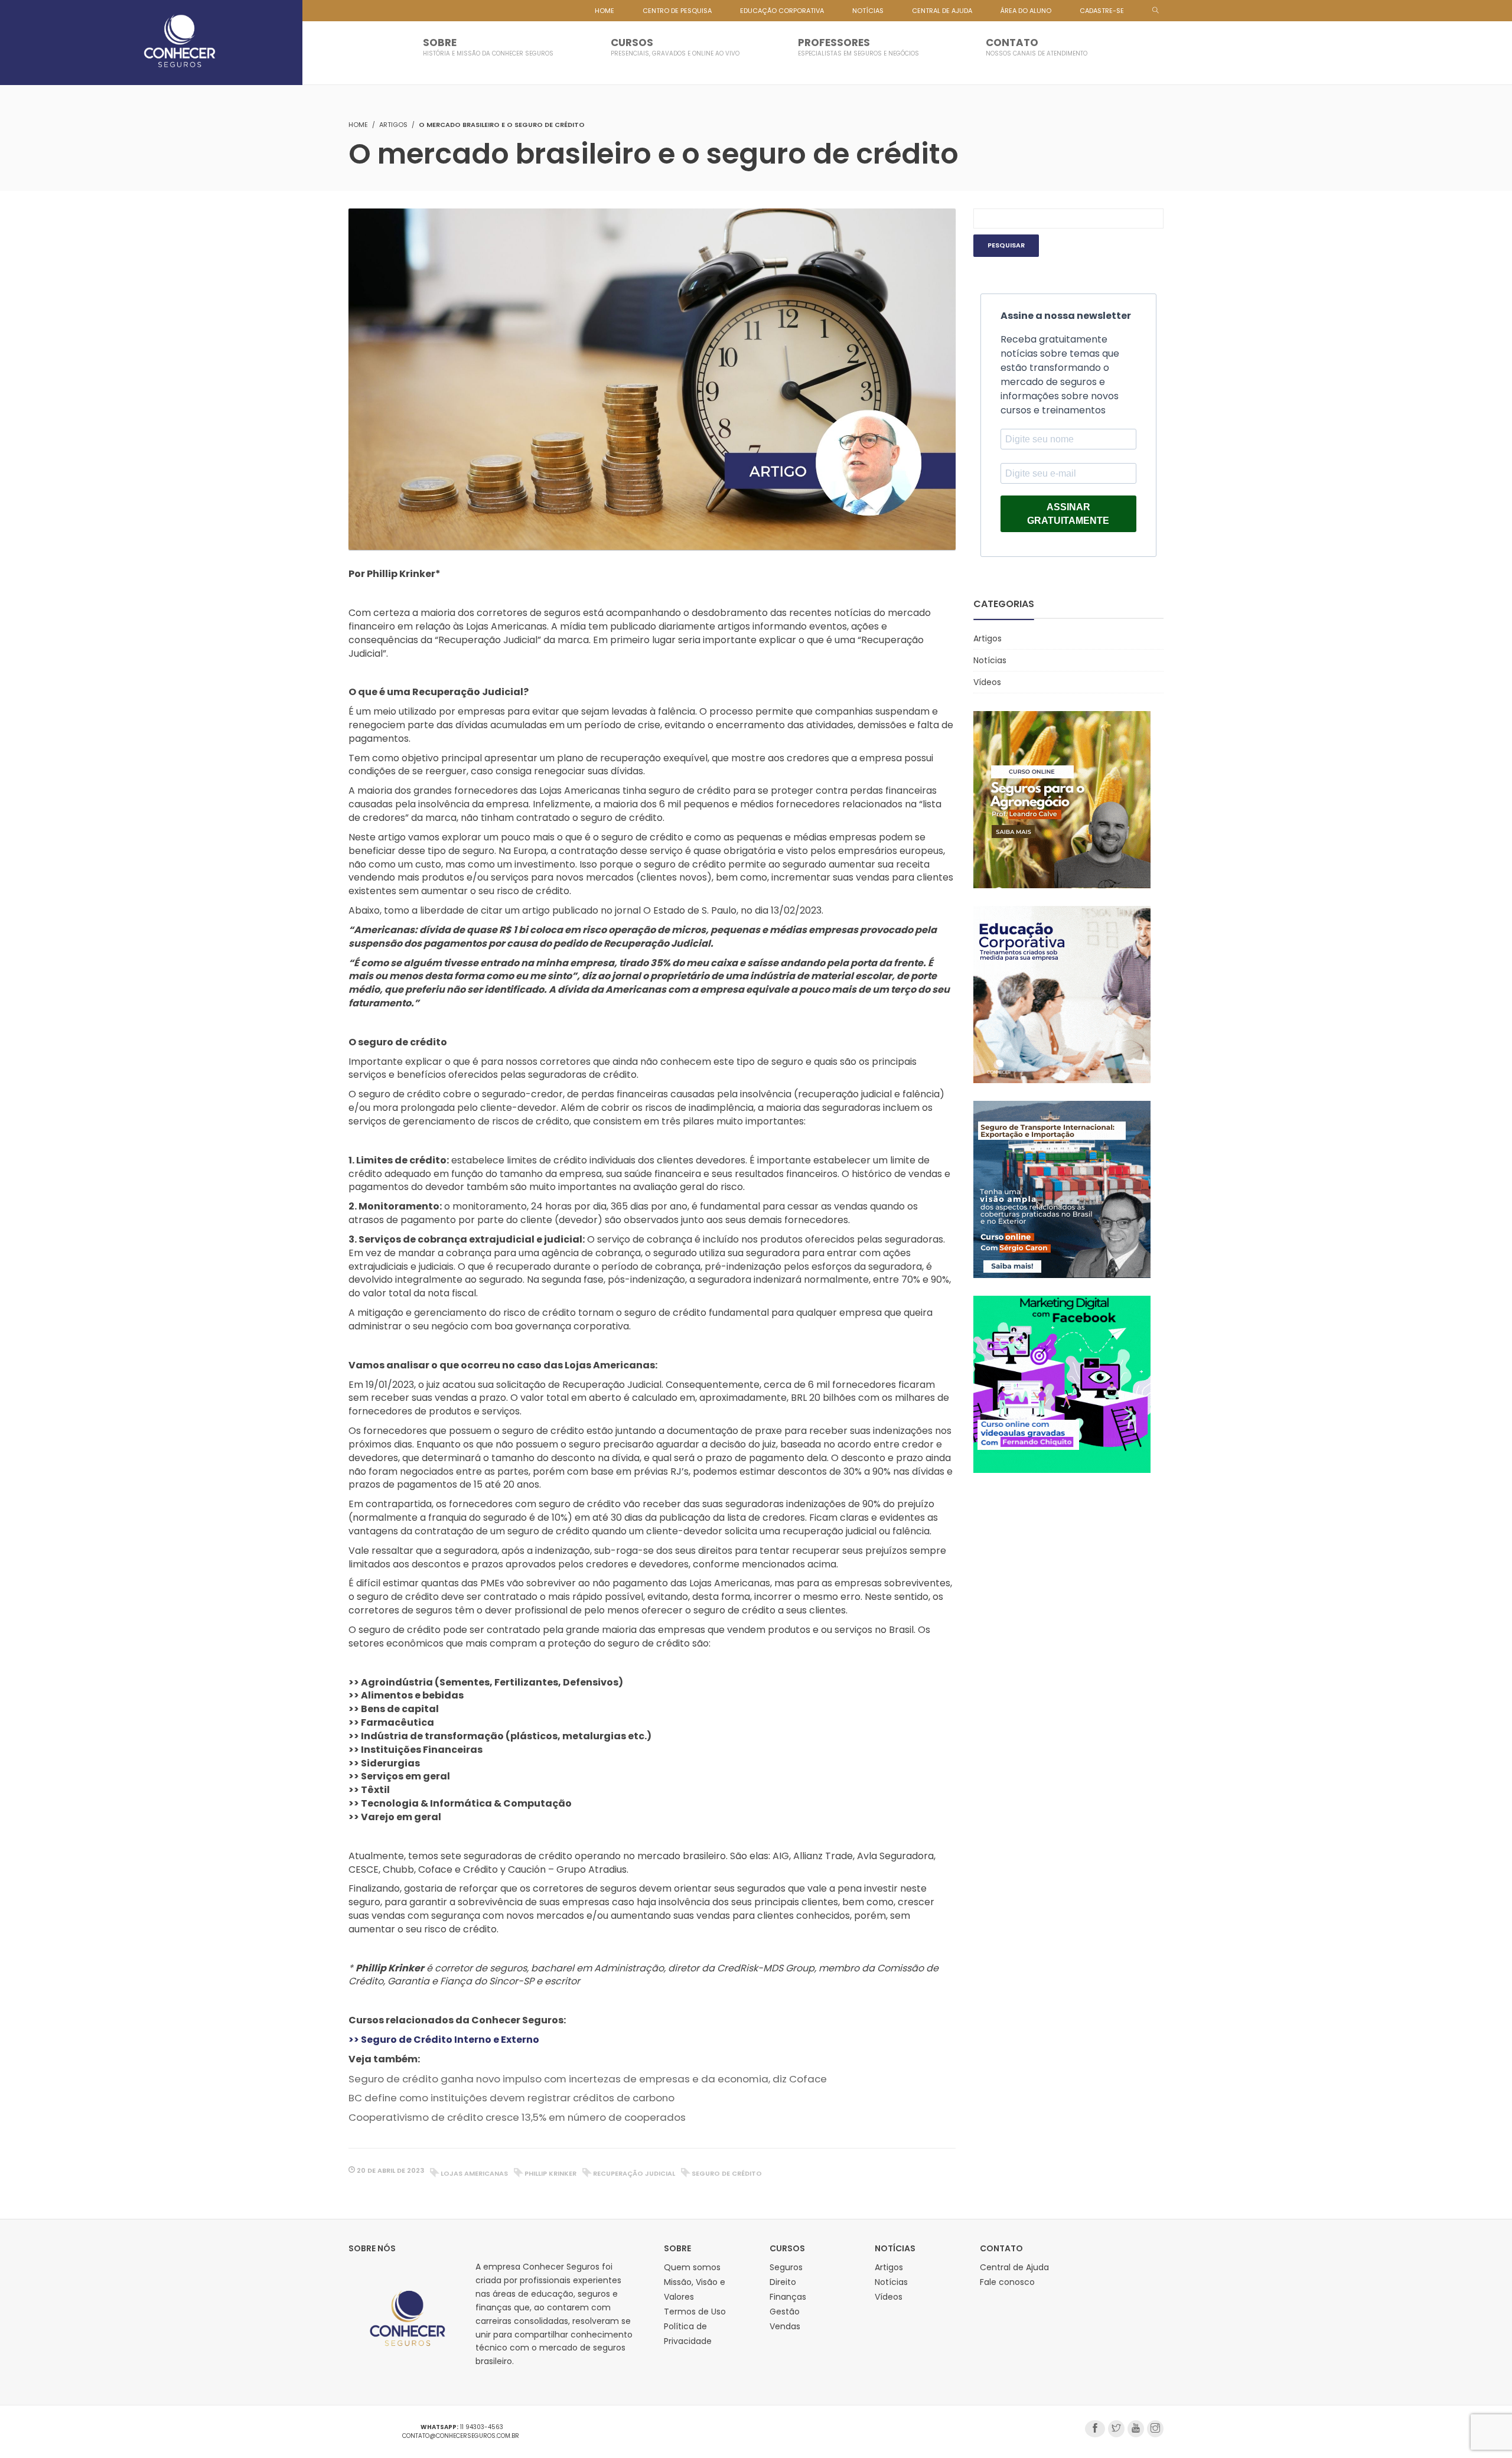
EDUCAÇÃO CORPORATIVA (782, 11)
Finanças (788, 2297)
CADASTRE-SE (1102, 11)
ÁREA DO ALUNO (1026, 11)
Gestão (785, 2312)
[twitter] (1116, 2429)
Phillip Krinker (550, 2173)
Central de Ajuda (1014, 2267)
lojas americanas (474, 2173)
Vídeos (987, 682)
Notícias (990, 660)
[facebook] (1095, 2429)
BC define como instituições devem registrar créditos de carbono (511, 2098)
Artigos (393, 125)
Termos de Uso (695, 2312)
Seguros (786, 2267)
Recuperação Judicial (634, 2173)
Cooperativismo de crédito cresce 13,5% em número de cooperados (517, 2117)
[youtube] (1136, 2429)
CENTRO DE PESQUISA (677, 11)
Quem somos (692, 2267)
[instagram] (1155, 2429)
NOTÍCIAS (868, 11)
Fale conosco (1007, 2282)
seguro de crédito (727, 2173)
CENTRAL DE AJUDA (942, 11)
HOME (605, 11)
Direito (783, 2282)
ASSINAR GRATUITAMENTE (1068, 514)
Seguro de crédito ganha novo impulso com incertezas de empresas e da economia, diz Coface (588, 2079)
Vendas (785, 2326)
